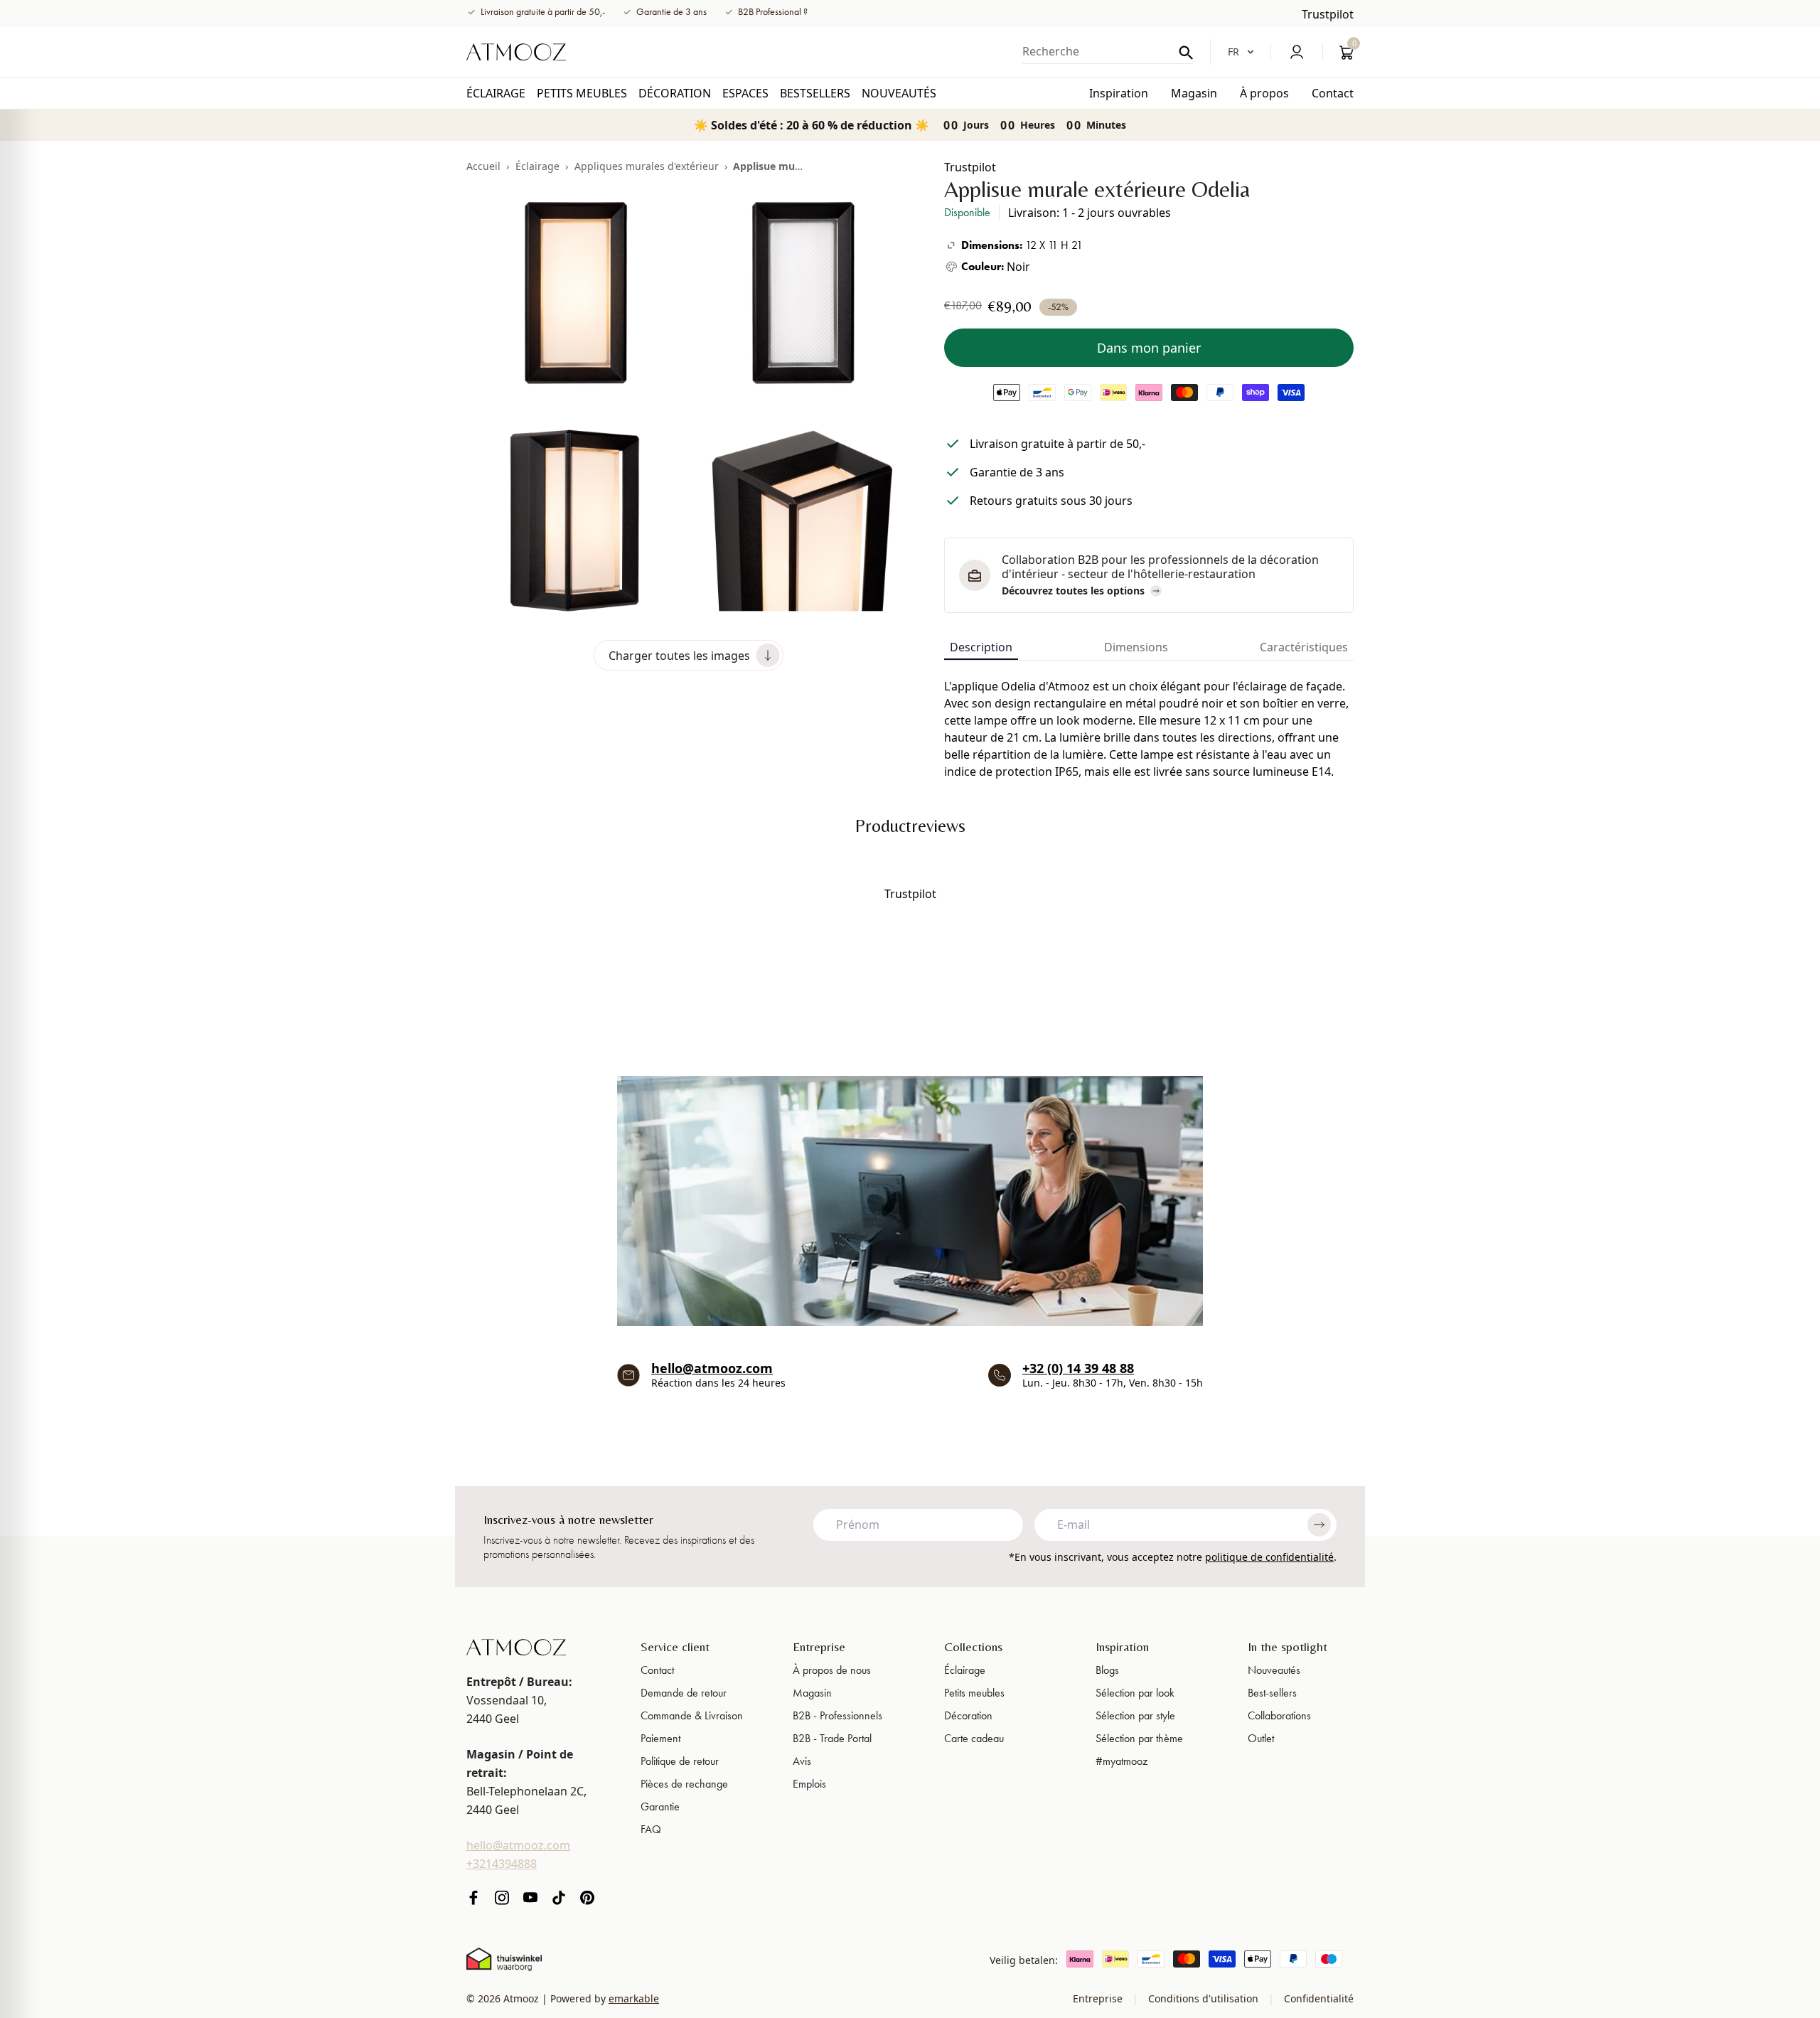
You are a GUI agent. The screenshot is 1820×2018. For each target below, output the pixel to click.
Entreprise (819, 1646)
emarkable (634, 1998)
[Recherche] (1186, 53)
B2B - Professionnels (837, 1715)
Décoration (968, 1715)
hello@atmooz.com (712, 1368)
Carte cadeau (974, 1738)
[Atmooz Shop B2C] (516, 52)
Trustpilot (1328, 14)
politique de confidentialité (1269, 1557)
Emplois (809, 1784)
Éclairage (537, 166)
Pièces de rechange (684, 1784)
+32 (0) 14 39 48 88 (1078, 1368)
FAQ (651, 1829)
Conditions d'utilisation (1203, 1998)
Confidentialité (1317, 1998)
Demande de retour (684, 1693)
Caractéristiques (1304, 647)
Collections (973, 1646)
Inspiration (1122, 1646)
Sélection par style (1135, 1715)
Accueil (483, 166)
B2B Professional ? (773, 12)
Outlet (1261, 1738)
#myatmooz (1122, 1761)
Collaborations (1279, 1715)
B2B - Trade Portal (832, 1738)
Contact (657, 1670)
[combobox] (1108, 51)
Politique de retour (680, 1761)
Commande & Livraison (692, 1715)
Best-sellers (1272, 1693)
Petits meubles (974, 1693)
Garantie (660, 1806)
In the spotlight (1288, 1646)
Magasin (812, 1693)
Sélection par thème (1139, 1738)
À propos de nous (832, 1670)
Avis (802, 1761)
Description (981, 647)
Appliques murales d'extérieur (647, 166)
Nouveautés (1274, 1670)
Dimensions (1136, 647)
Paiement (660, 1738)
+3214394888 (502, 1864)
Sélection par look (1135, 1693)
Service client (675, 1646)
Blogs (1107, 1670)
